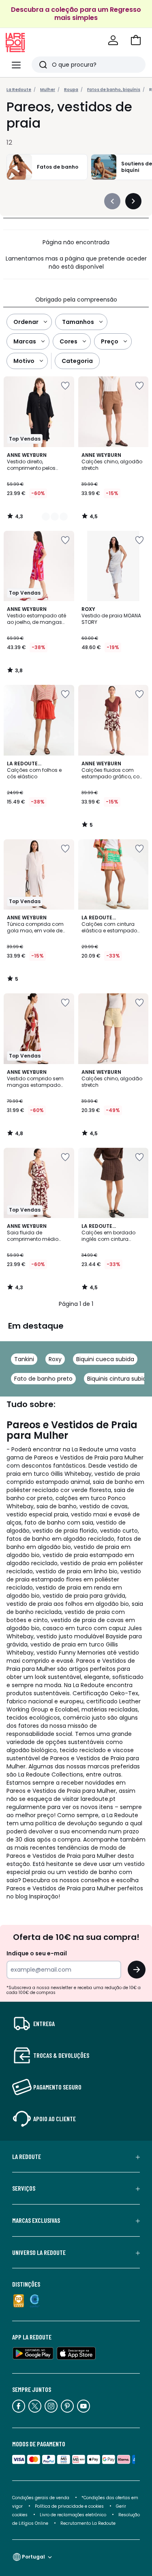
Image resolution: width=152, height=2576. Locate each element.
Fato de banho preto (43, 1379)
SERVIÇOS (24, 2188)
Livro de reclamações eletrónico (73, 2515)
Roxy (55, 1359)
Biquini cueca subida (105, 1359)
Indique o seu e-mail (37, 1953)
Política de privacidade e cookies (69, 2506)
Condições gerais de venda (41, 2498)
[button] (136, 40)
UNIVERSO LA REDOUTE (39, 2252)
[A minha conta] (113, 40)
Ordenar (26, 322)
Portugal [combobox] (33, 2557)
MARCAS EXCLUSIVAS (36, 2220)
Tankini (24, 1359)
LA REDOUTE (27, 2157)
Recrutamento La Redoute (88, 2523)
